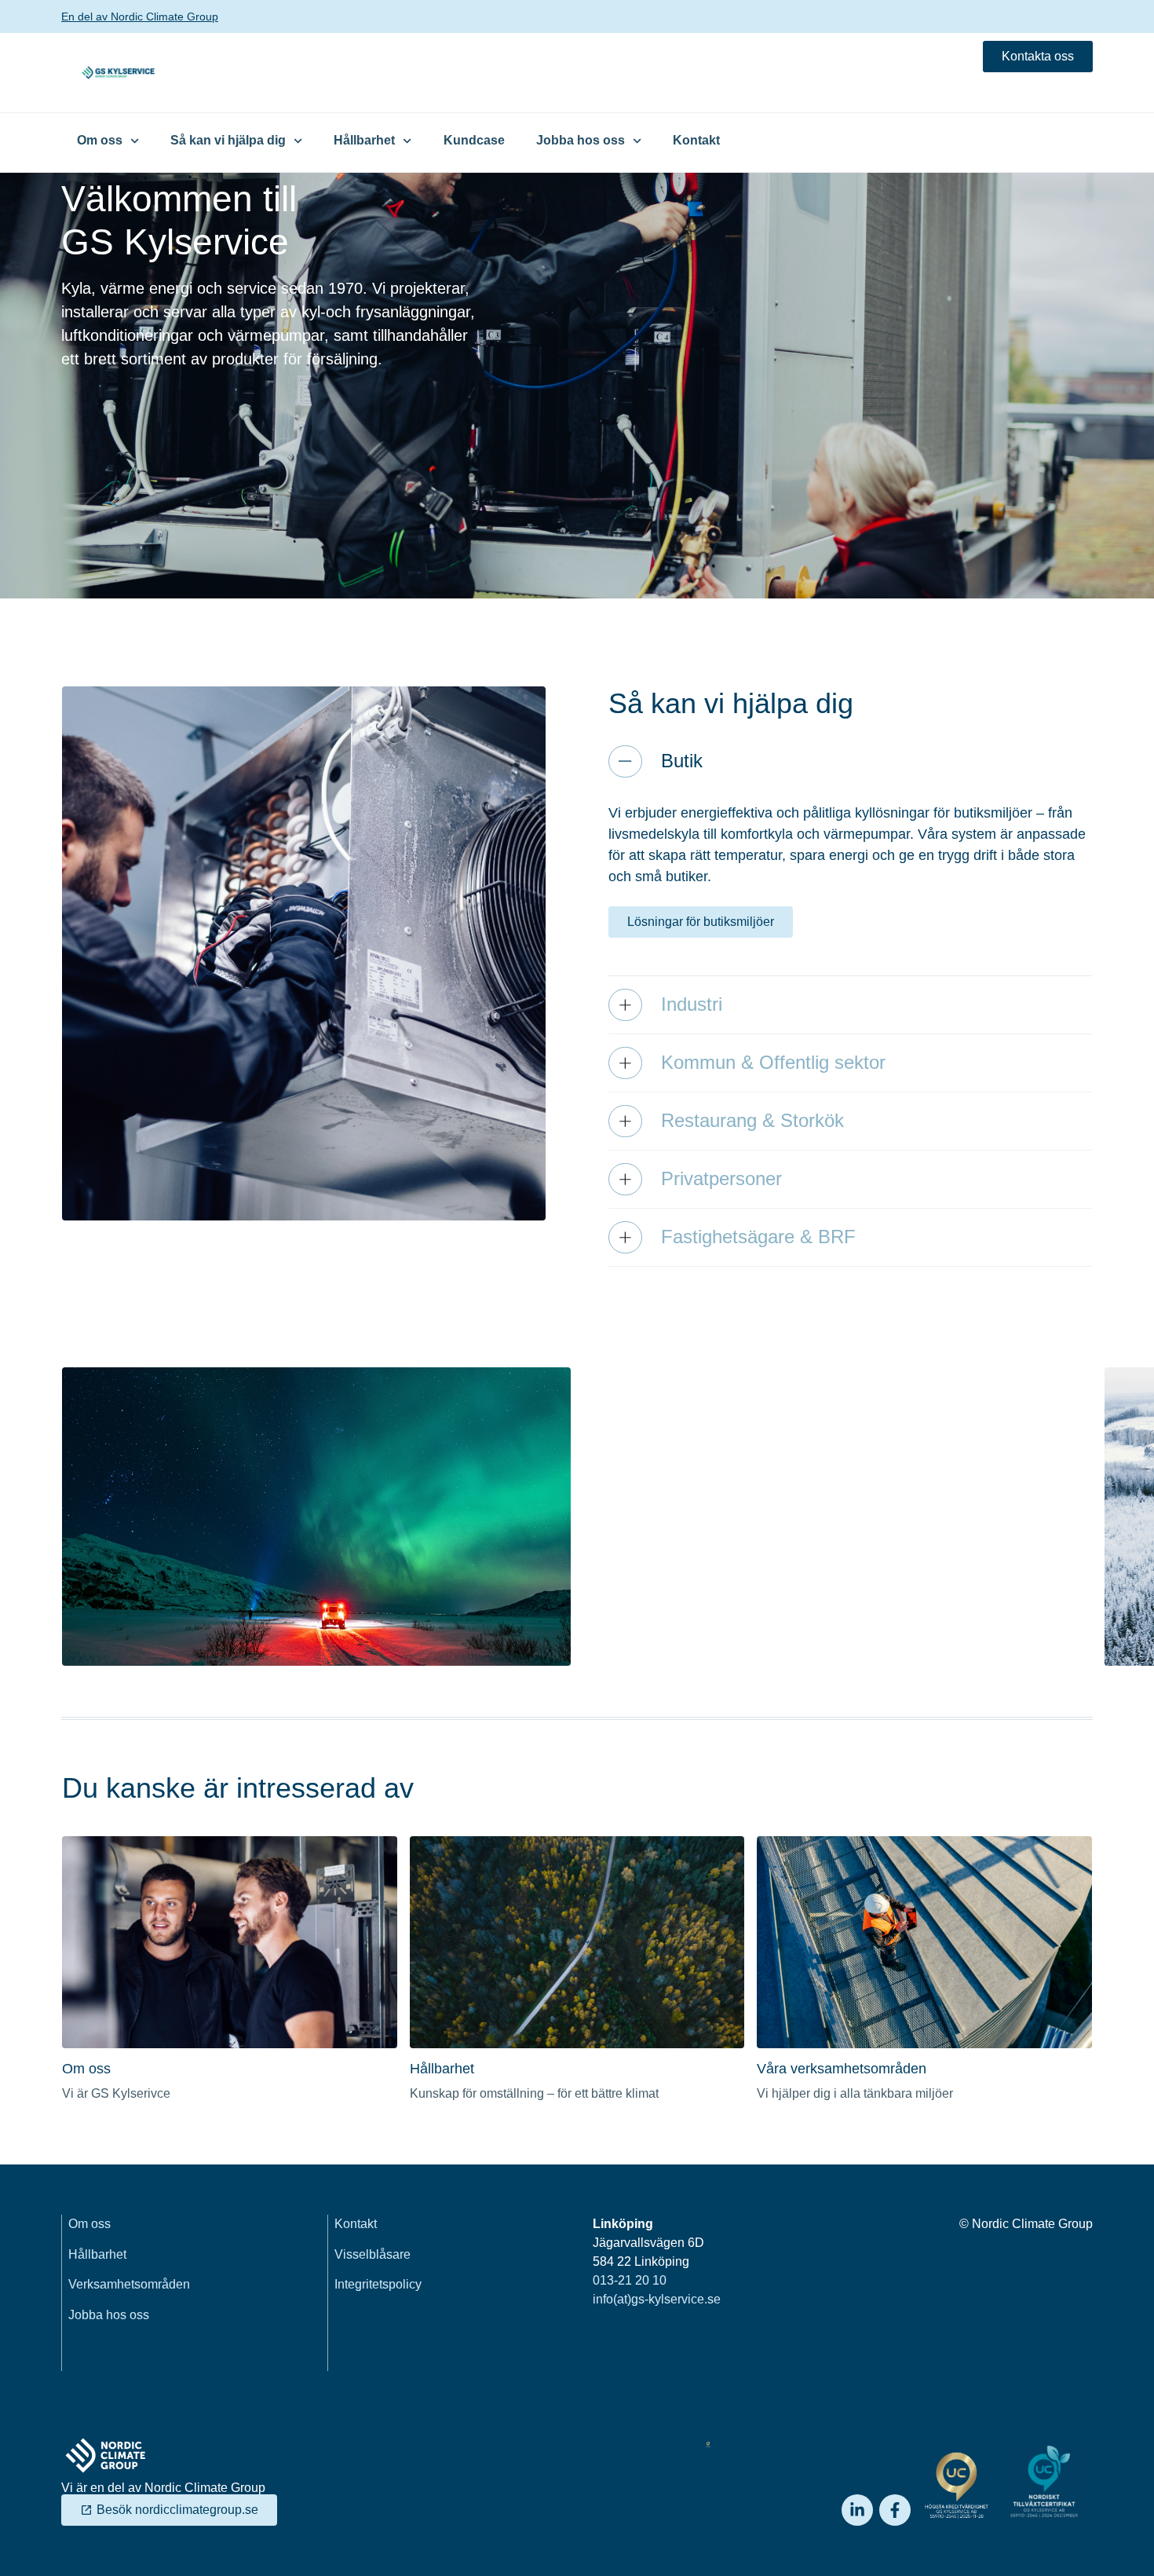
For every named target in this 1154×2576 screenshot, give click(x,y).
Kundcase (474, 140)
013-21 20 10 (630, 2280)
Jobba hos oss (581, 140)
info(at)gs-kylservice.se (657, 2299)
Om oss (100, 140)
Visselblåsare (372, 2254)
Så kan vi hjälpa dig (228, 140)
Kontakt (696, 140)
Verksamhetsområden (129, 2284)
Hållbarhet (364, 140)
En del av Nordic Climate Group (140, 16)
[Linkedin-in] (857, 2510)
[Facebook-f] (895, 2510)
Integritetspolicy (378, 2284)
